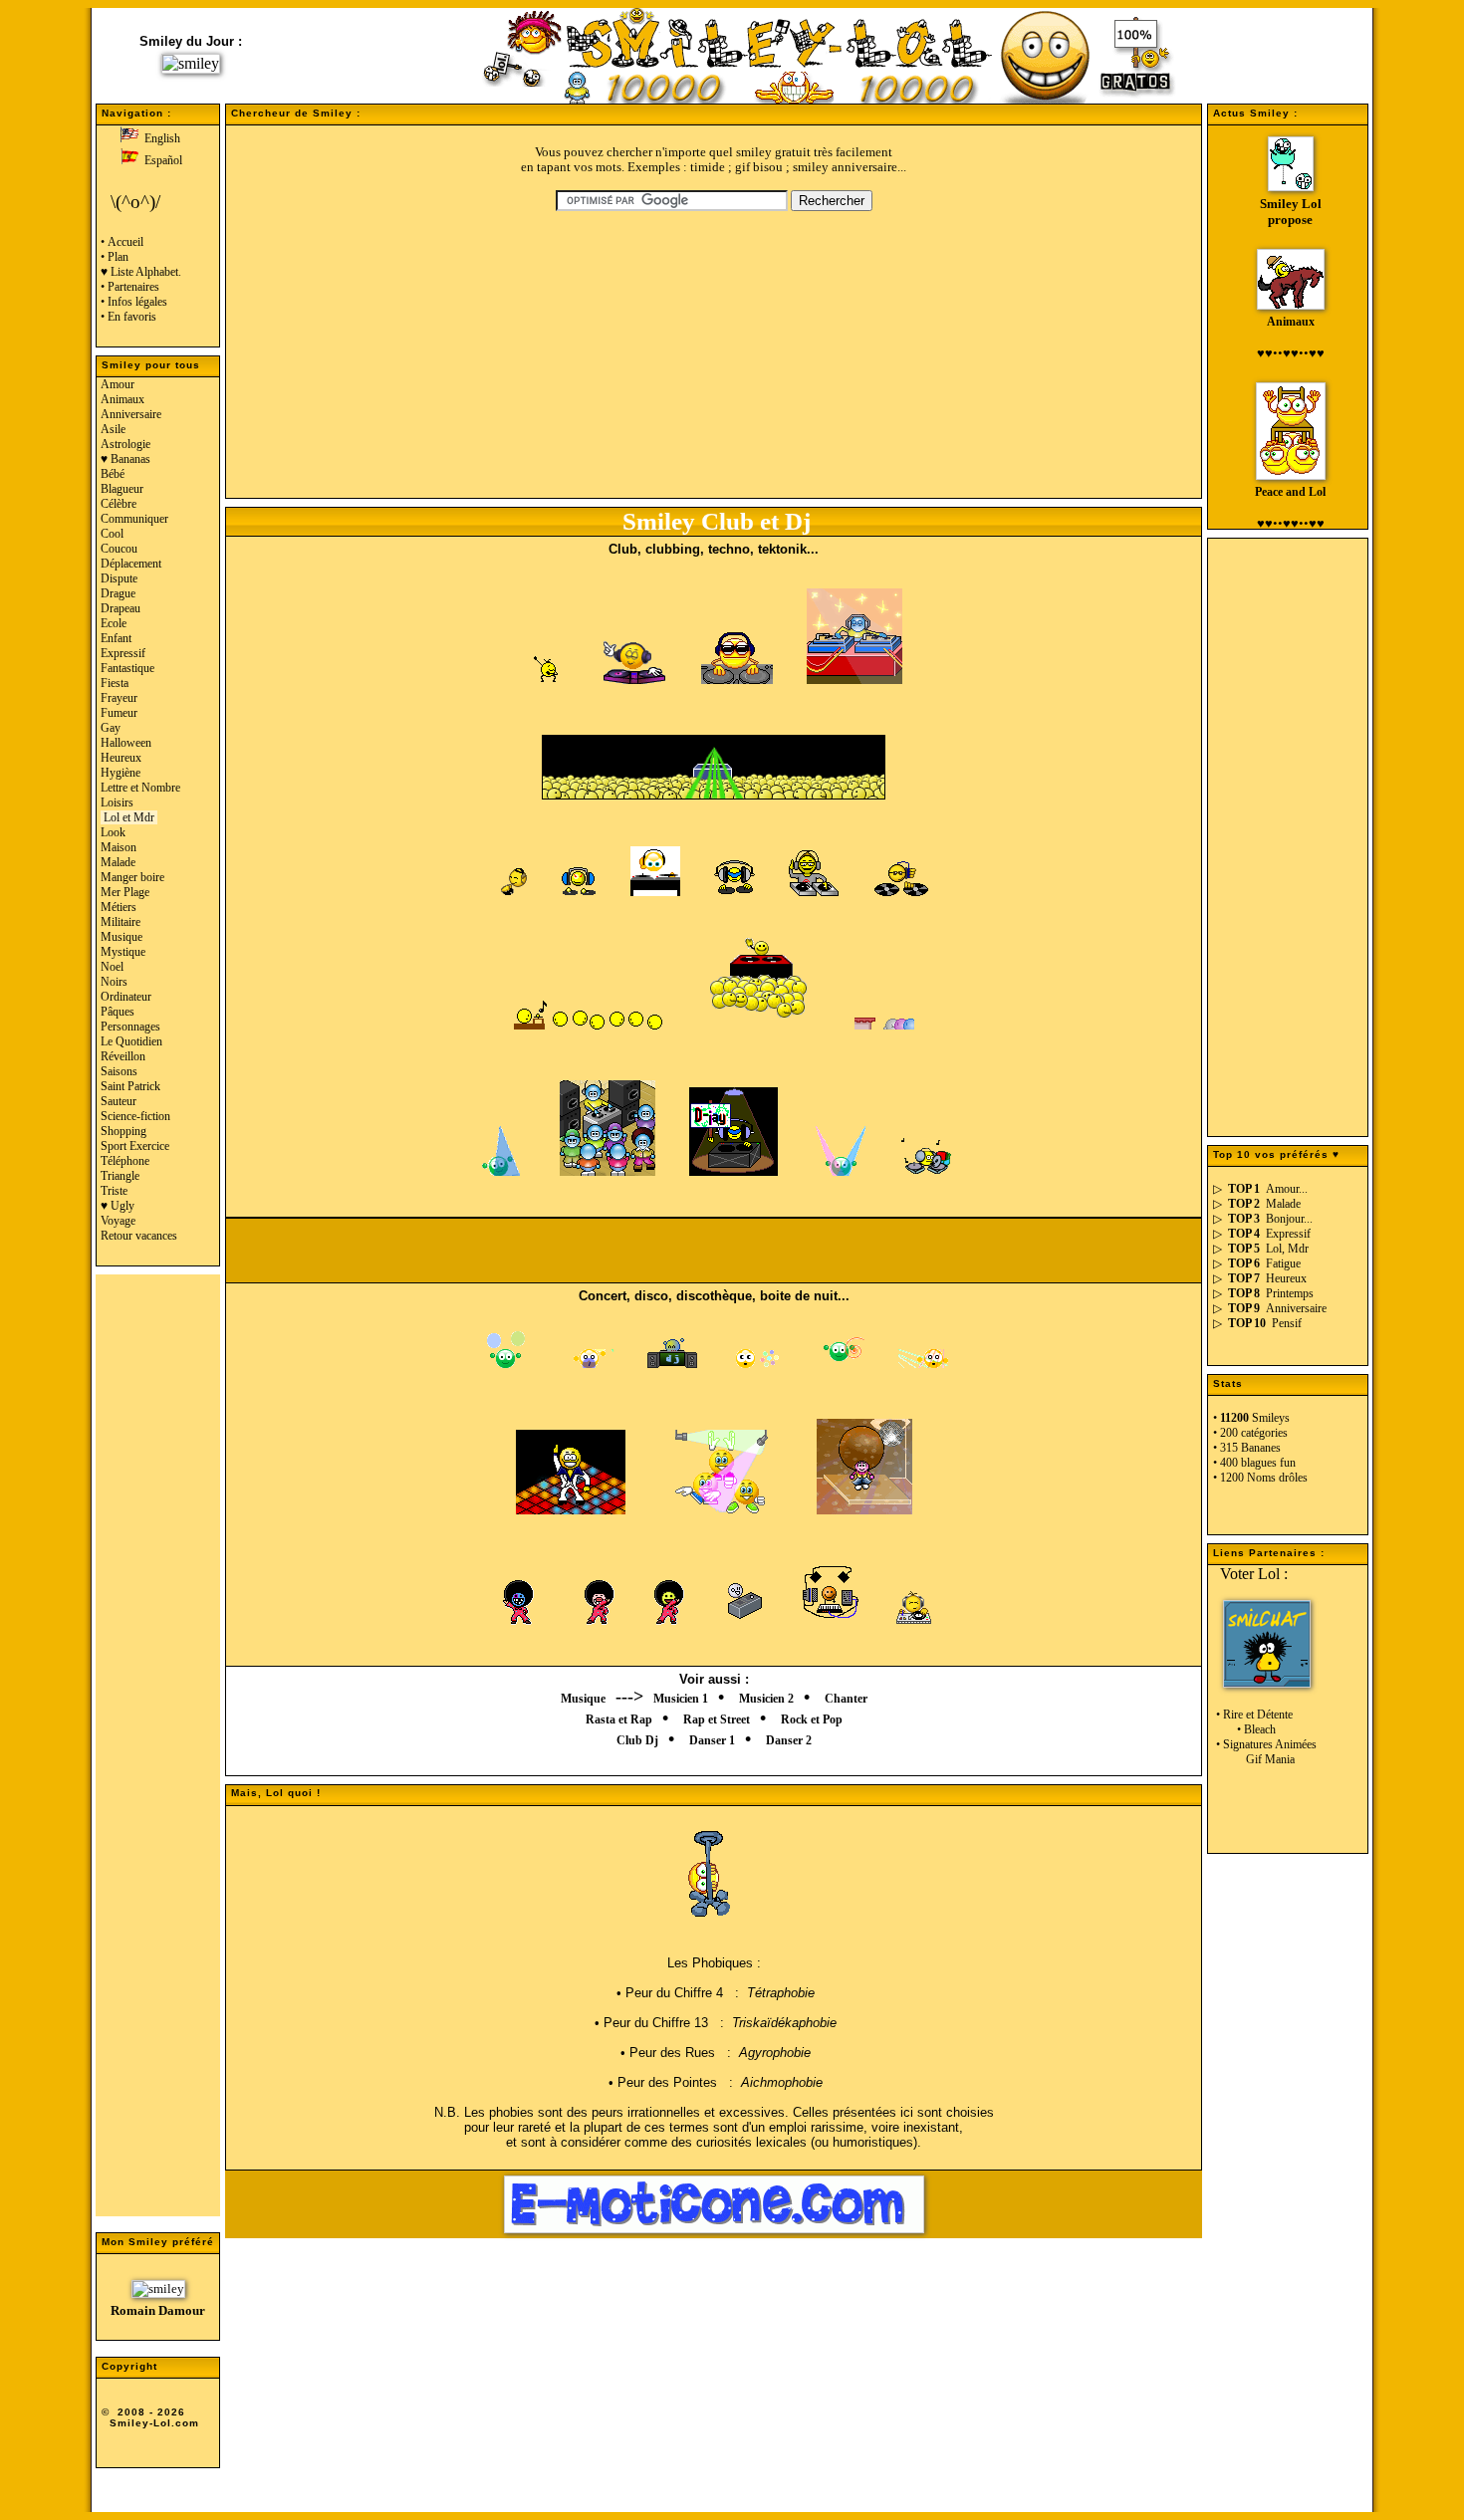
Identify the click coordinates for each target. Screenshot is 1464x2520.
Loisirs (117, 802)
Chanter (846, 1699)
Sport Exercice (135, 1146)
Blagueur (122, 489)
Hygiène (121, 773)
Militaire (121, 922)
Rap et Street (717, 1719)
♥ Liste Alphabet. (141, 272)
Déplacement (131, 564)
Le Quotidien (131, 1041)
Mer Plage (125, 892)
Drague (118, 593)
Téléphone (125, 1161)
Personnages (130, 1027)
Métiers (119, 907)
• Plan (115, 257)
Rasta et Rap (619, 1719)
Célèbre (119, 504)
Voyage (118, 1221)
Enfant (116, 638)
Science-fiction (135, 1116)
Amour (118, 384)
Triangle (120, 1176)
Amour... (1287, 1189)
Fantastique (127, 668)
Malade (118, 862)
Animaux (122, 399)
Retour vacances (139, 1236)
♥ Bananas (125, 459)
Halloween (126, 743)
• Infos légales (134, 302)
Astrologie (125, 444)
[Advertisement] (158, 1754)
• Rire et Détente (1253, 1715)
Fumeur (119, 713)
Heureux (121, 758)
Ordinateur (126, 997)
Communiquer (134, 519)
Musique (122, 937)
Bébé (113, 474)
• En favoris (128, 317)
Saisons (119, 1071)
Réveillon (123, 1056)
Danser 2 (789, 1740)
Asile (113, 429)
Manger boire (132, 877)
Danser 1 (712, 1740)
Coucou (119, 549)
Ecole (114, 623)
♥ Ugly (118, 1206)
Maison (119, 847)
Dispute (119, 578)
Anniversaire (131, 414)
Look (113, 832)
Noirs (114, 982)
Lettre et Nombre (140, 788)
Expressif (123, 653)
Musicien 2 (766, 1699)
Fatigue (1283, 1263)
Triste (114, 1191)
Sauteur (119, 1101)
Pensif (1287, 1323)
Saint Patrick (130, 1086)
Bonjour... (1289, 1219)
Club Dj (637, 1740)
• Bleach (1244, 1729)
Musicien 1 (681, 1699)
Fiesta (115, 683)
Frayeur (119, 698)
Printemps (1290, 1293)
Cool (112, 534)
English (159, 138)
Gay (111, 728)
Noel (112, 967)
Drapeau (121, 608)
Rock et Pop (812, 1719)
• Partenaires (130, 287)
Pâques (118, 1012)
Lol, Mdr (1287, 1249)
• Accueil (122, 242)
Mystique (123, 952)
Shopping (123, 1131)
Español (160, 160)
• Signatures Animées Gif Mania (1265, 1752)
